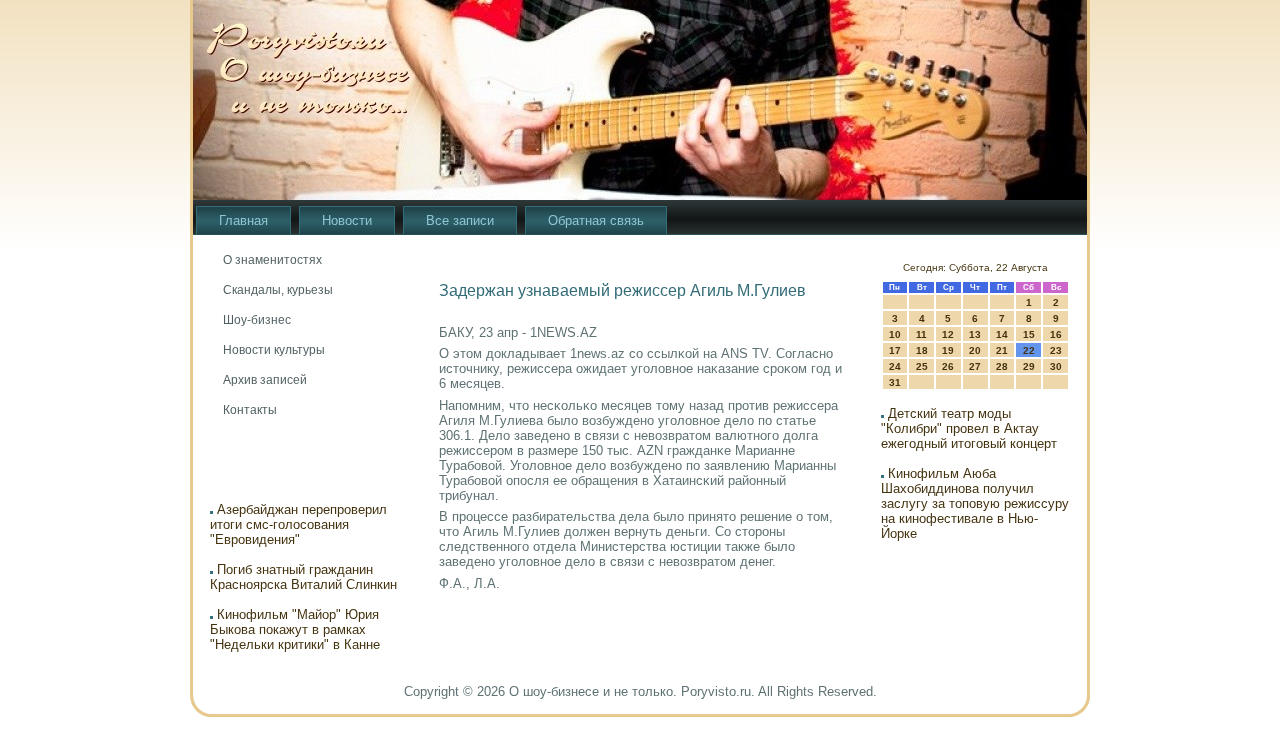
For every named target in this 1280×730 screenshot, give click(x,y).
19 (948, 350)
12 (948, 334)
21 (1002, 350)
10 (895, 334)
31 (895, 382)
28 (1002, 366)
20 (975, 350)
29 (1029, 366)
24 (895, 366)
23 (1056, 350)
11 (921, 334)
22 (1029, 350)
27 (975, 366)
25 (922, 366)
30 (1056, 366)
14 (1002, 334)
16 (1056, 334)
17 (895, 350)
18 (922, 350)
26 (948, 366)
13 (975, 334)
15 (1029, 334)
